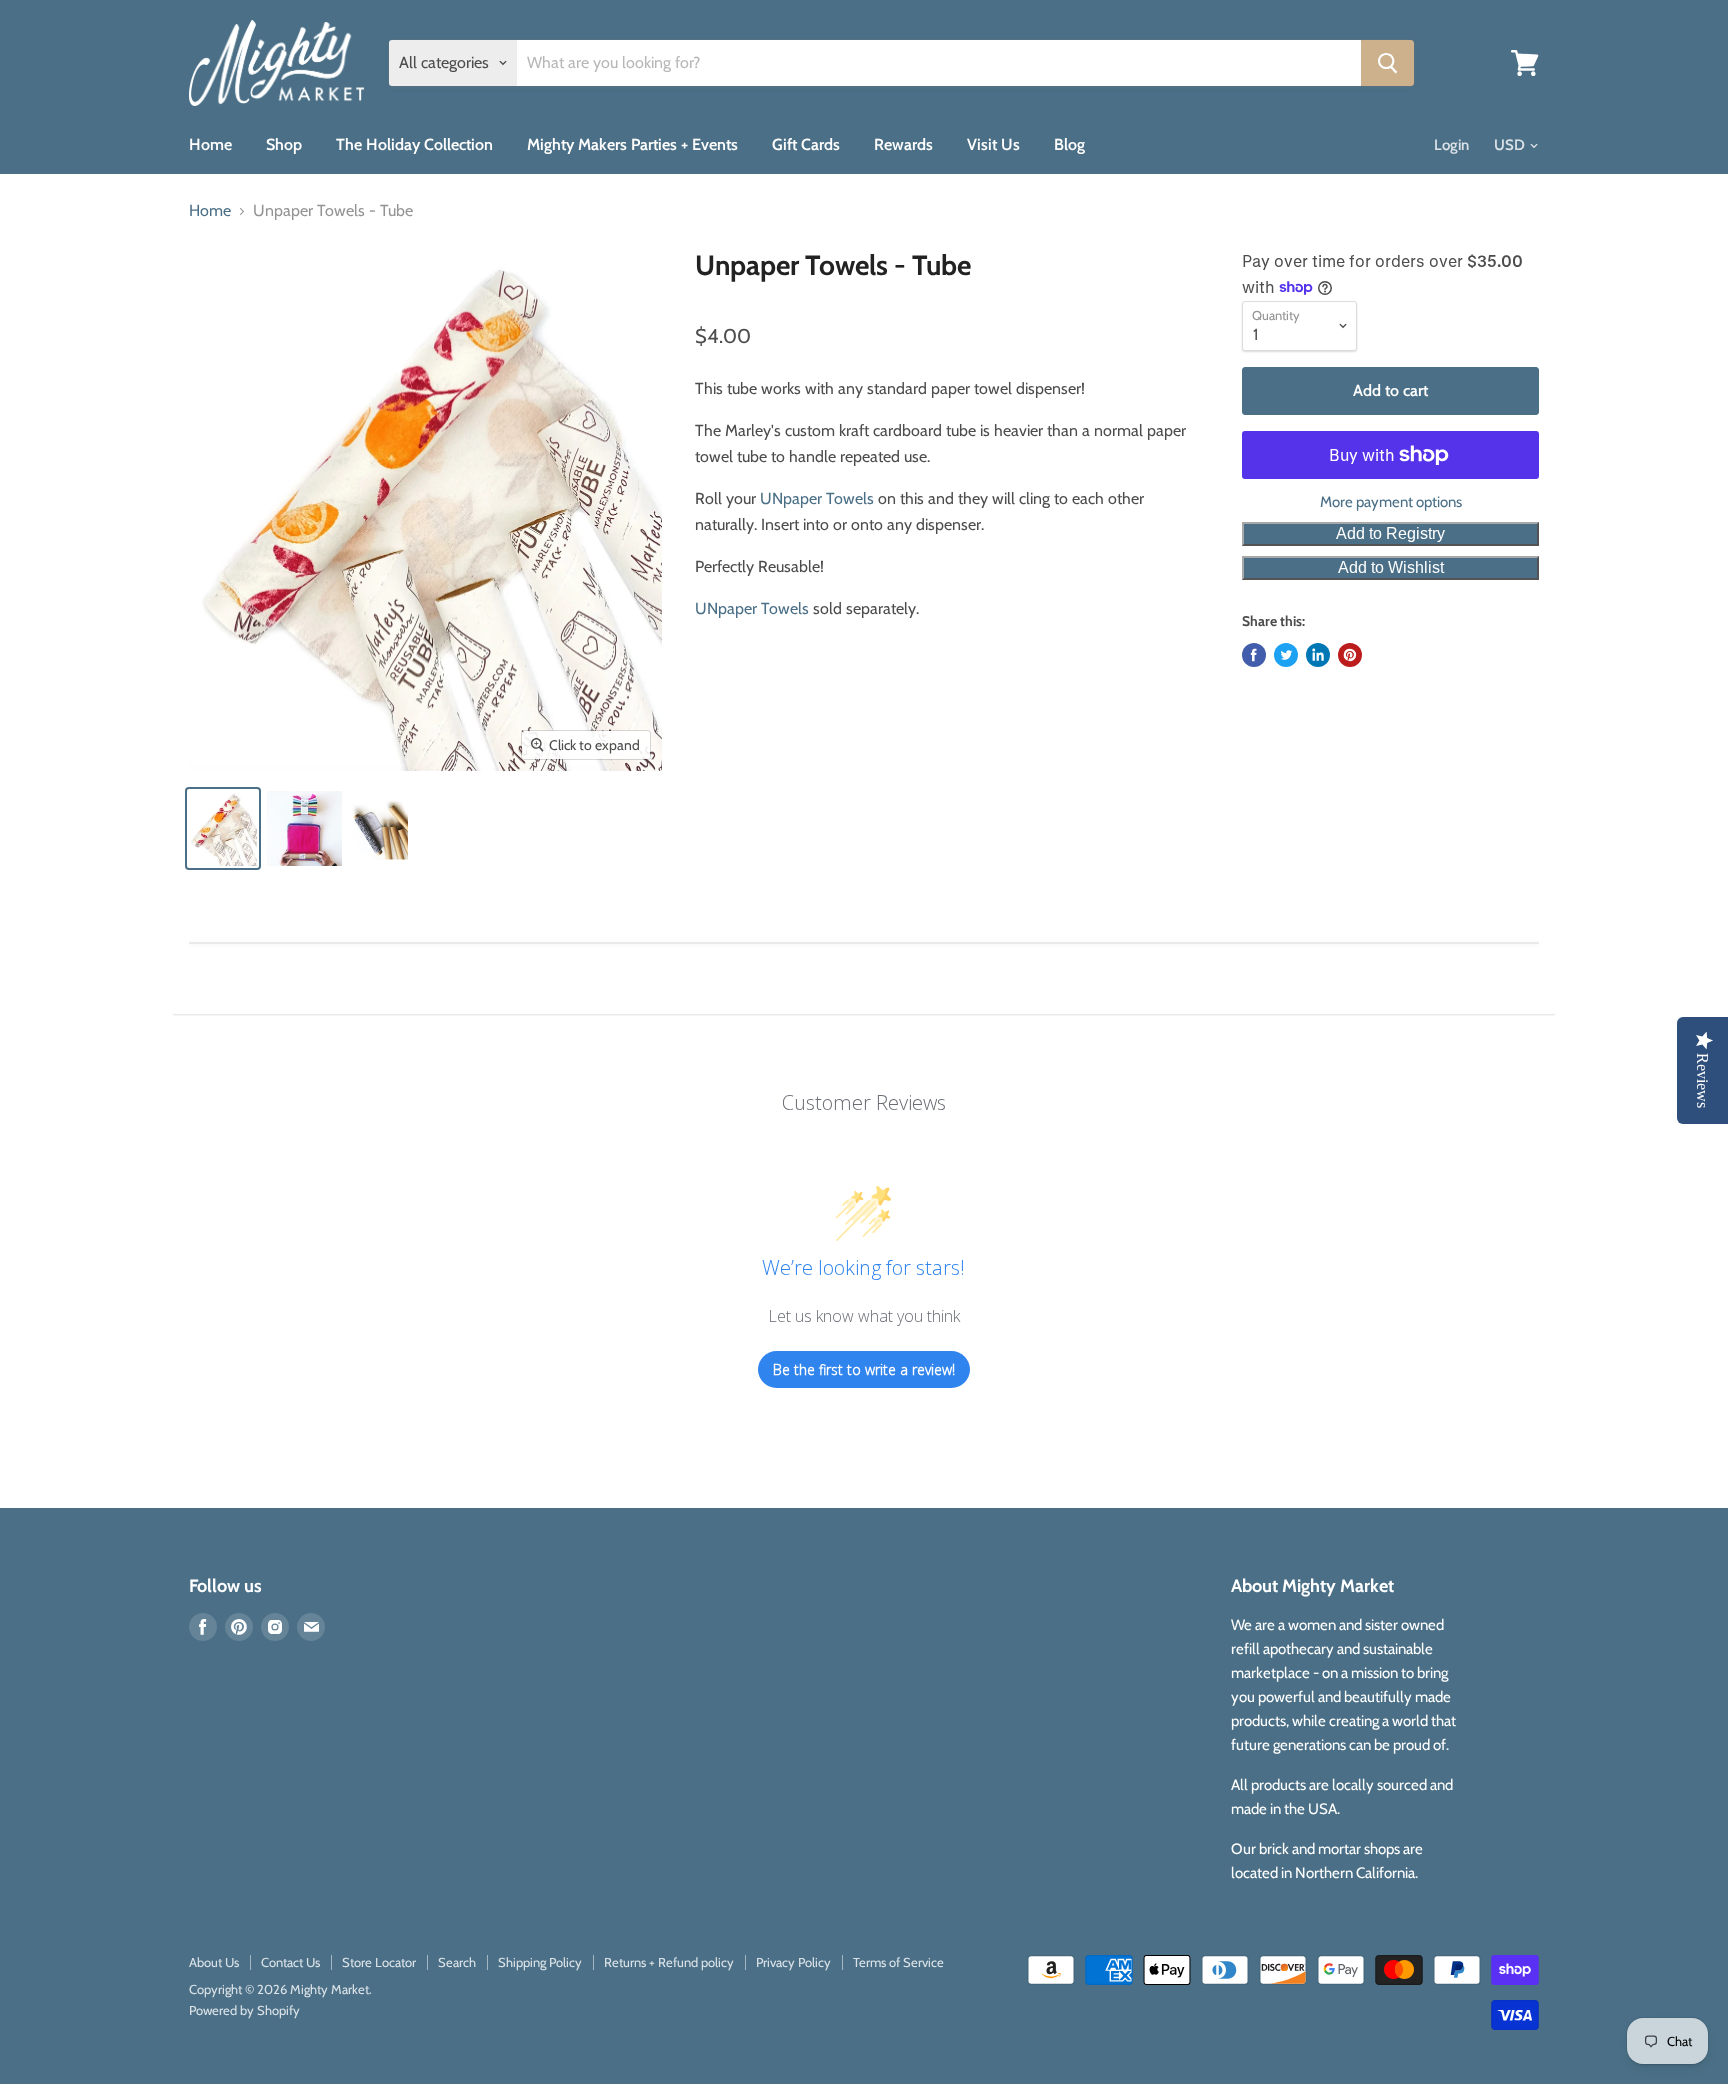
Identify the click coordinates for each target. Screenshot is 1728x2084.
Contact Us (290, 1962)
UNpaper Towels (817, 498)
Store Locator (379, 1962)
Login (1451, 145)
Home (210, 144)
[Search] (1387, 63)
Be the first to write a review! (864, 1369)
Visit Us (993, 144)
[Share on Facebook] (1254, 655)
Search (457, 1962)
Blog (1069, 144)
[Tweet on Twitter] (1286, 655)
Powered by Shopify (244, 2010)
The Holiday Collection (414, 144)
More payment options (1391, 502)
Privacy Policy (793, 1962)
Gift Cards (806, 144)
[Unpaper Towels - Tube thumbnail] (223, 828)
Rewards (903, 144)
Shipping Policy (540, 1962)
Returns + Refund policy (669, 1962)
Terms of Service (898, 1962)
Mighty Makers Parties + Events (632, 144)
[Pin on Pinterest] (1350, 655)
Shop (284, 144)
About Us (214, 1962)
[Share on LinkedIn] (1318, 655)
